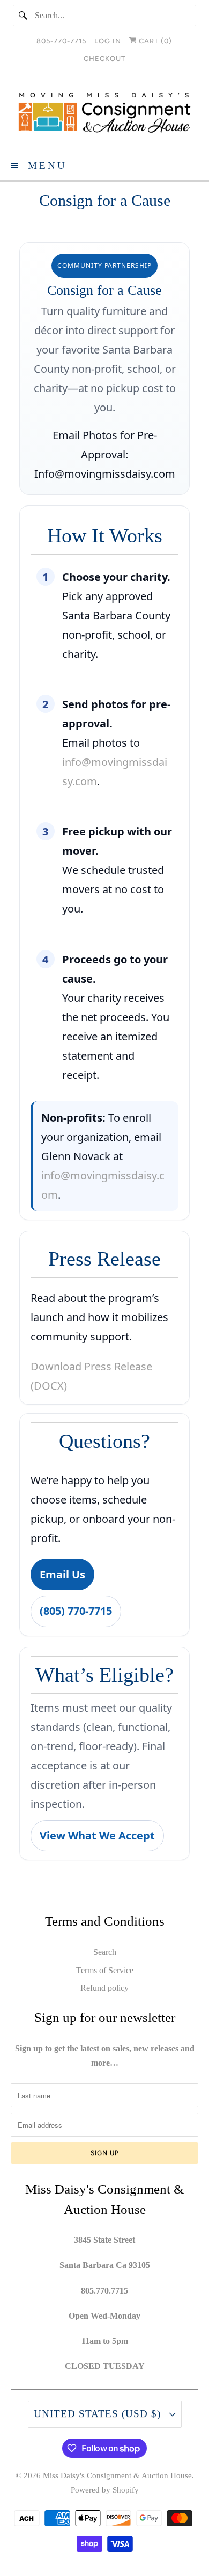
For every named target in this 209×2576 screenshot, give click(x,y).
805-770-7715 (61, 41)
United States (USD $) (99, 2414)
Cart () (154, 41)
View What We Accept (97, 1835)
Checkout (104, 59)
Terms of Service (105, 1970)
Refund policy (104, 1988)
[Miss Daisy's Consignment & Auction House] (105, 113)
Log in (108, 41)
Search (105, 1952)
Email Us (62, 1574)
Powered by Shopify (105, 2490)
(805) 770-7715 (76, 1611)
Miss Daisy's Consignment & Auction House (117, 2475)
